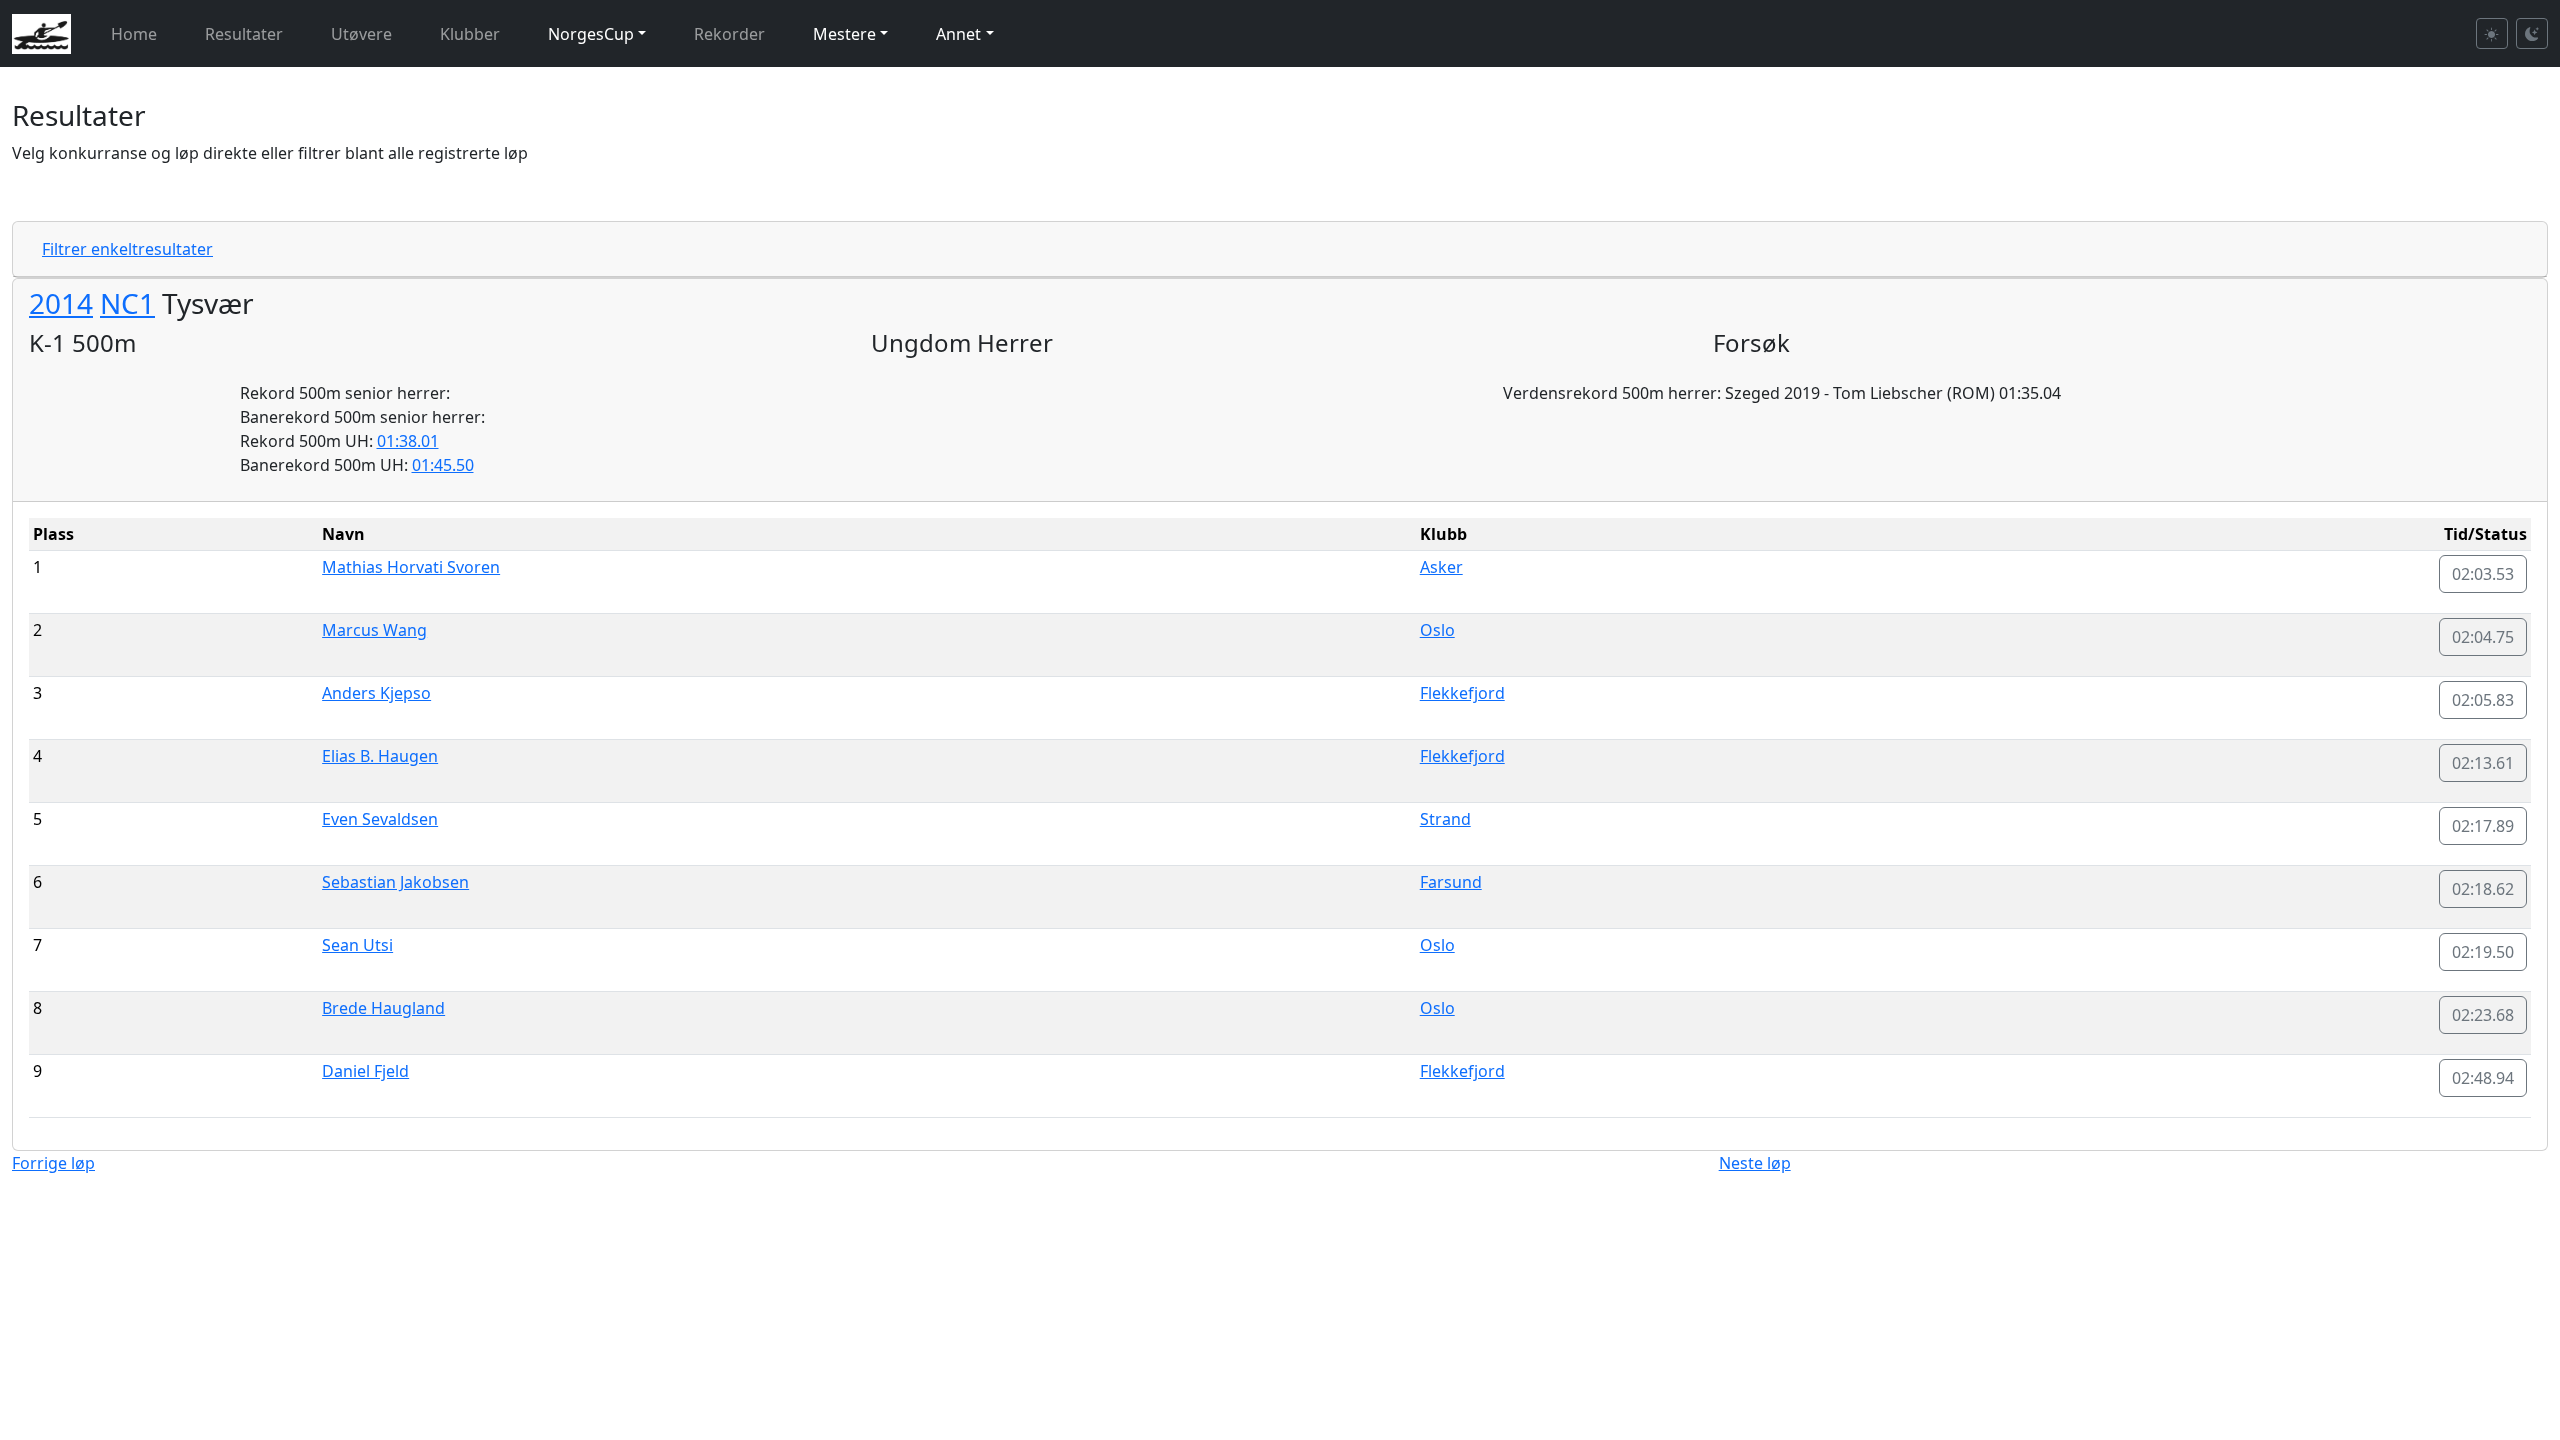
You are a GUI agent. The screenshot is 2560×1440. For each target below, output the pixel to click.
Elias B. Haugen (380, 756)
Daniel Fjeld (365, 1071)
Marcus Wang (374, 630)
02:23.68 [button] (2483, 1015)
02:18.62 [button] (2483, 889)
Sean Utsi (357, 945)
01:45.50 (443, 465)
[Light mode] (2492, 33)
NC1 (127, 303)
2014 (61, 303)
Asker (1441, 567)
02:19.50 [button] (2483, 952)
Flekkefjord (1462, 693)
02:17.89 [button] (2483, 826)
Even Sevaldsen (380, 819)
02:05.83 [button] (2483, 700)
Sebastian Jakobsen (395, 882)
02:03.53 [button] (2483, 574)
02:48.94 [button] (2483, 1078)
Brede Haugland (383, 1008)
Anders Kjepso (376, 693)
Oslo (1437, 630)
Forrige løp (53, 1163)
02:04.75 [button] (2483, 637)
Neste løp (1755, 1163)
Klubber (470, 34)
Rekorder (729, 34)
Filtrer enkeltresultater (127, 249)
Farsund (1451, 882)
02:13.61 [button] (2483, 763)
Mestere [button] (844, 34)
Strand (1445, 819)
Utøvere (361, 34)
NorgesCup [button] (591, 34)
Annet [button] (958, 34)
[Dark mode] (2532, 33)
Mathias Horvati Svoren (411, 567)
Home (134, 34)
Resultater (244, 34)
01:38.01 (408, 441)
